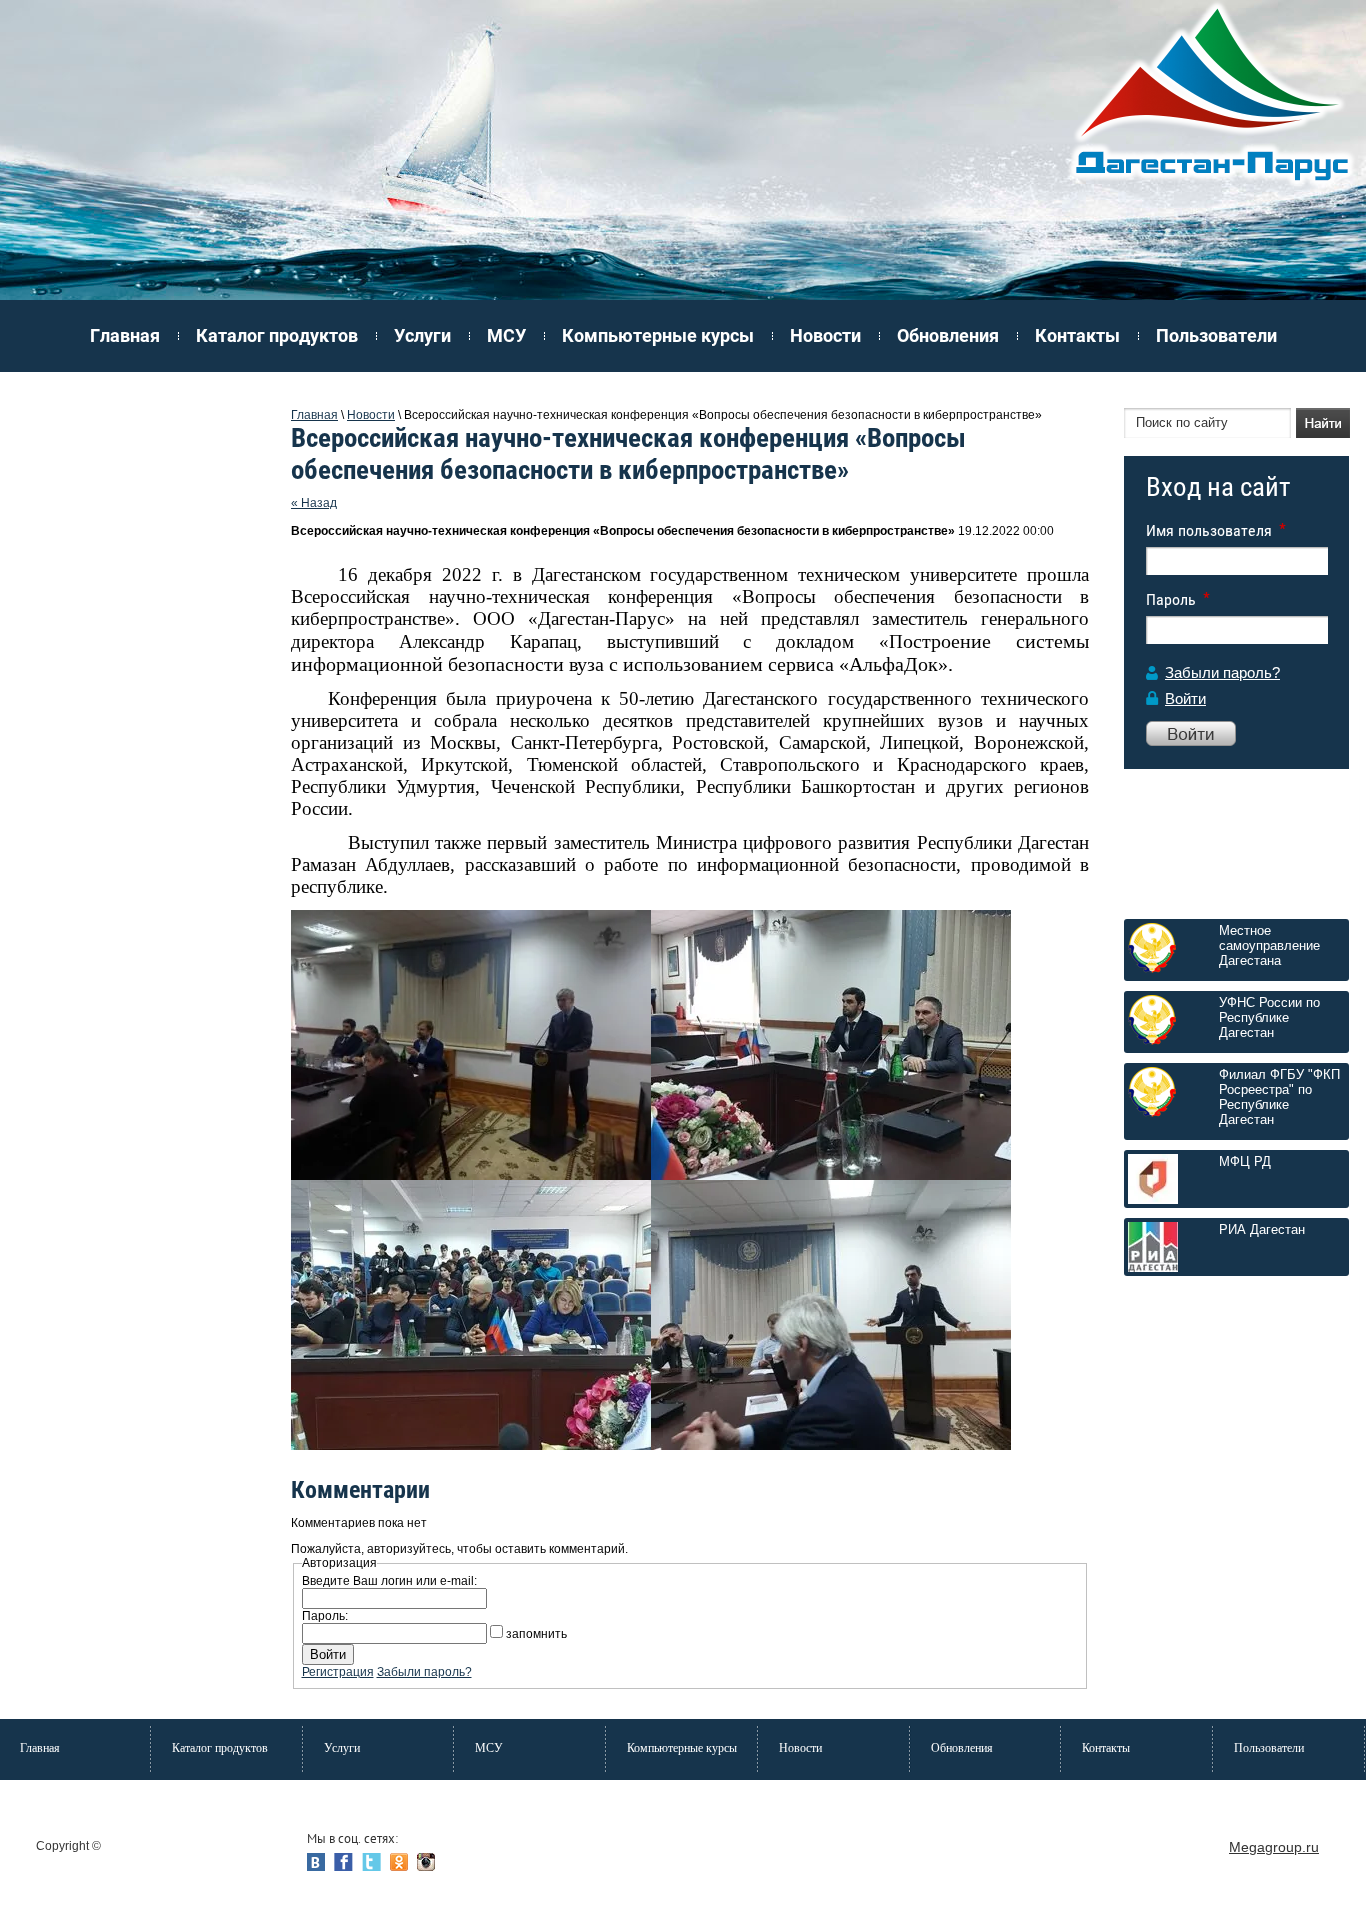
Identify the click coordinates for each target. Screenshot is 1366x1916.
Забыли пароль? (1222, 672)
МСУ (506, 335)
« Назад (314, 503)
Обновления (948, 335)
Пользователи (1216, 335)
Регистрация (338, 1672)
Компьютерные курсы (658, 335)
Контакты (1077, 335)
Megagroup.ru (1274, 1847)
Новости (825, 335)
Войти (1185, 698)
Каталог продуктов (277, 335)
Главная (125, 335)
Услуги (422, 335)
